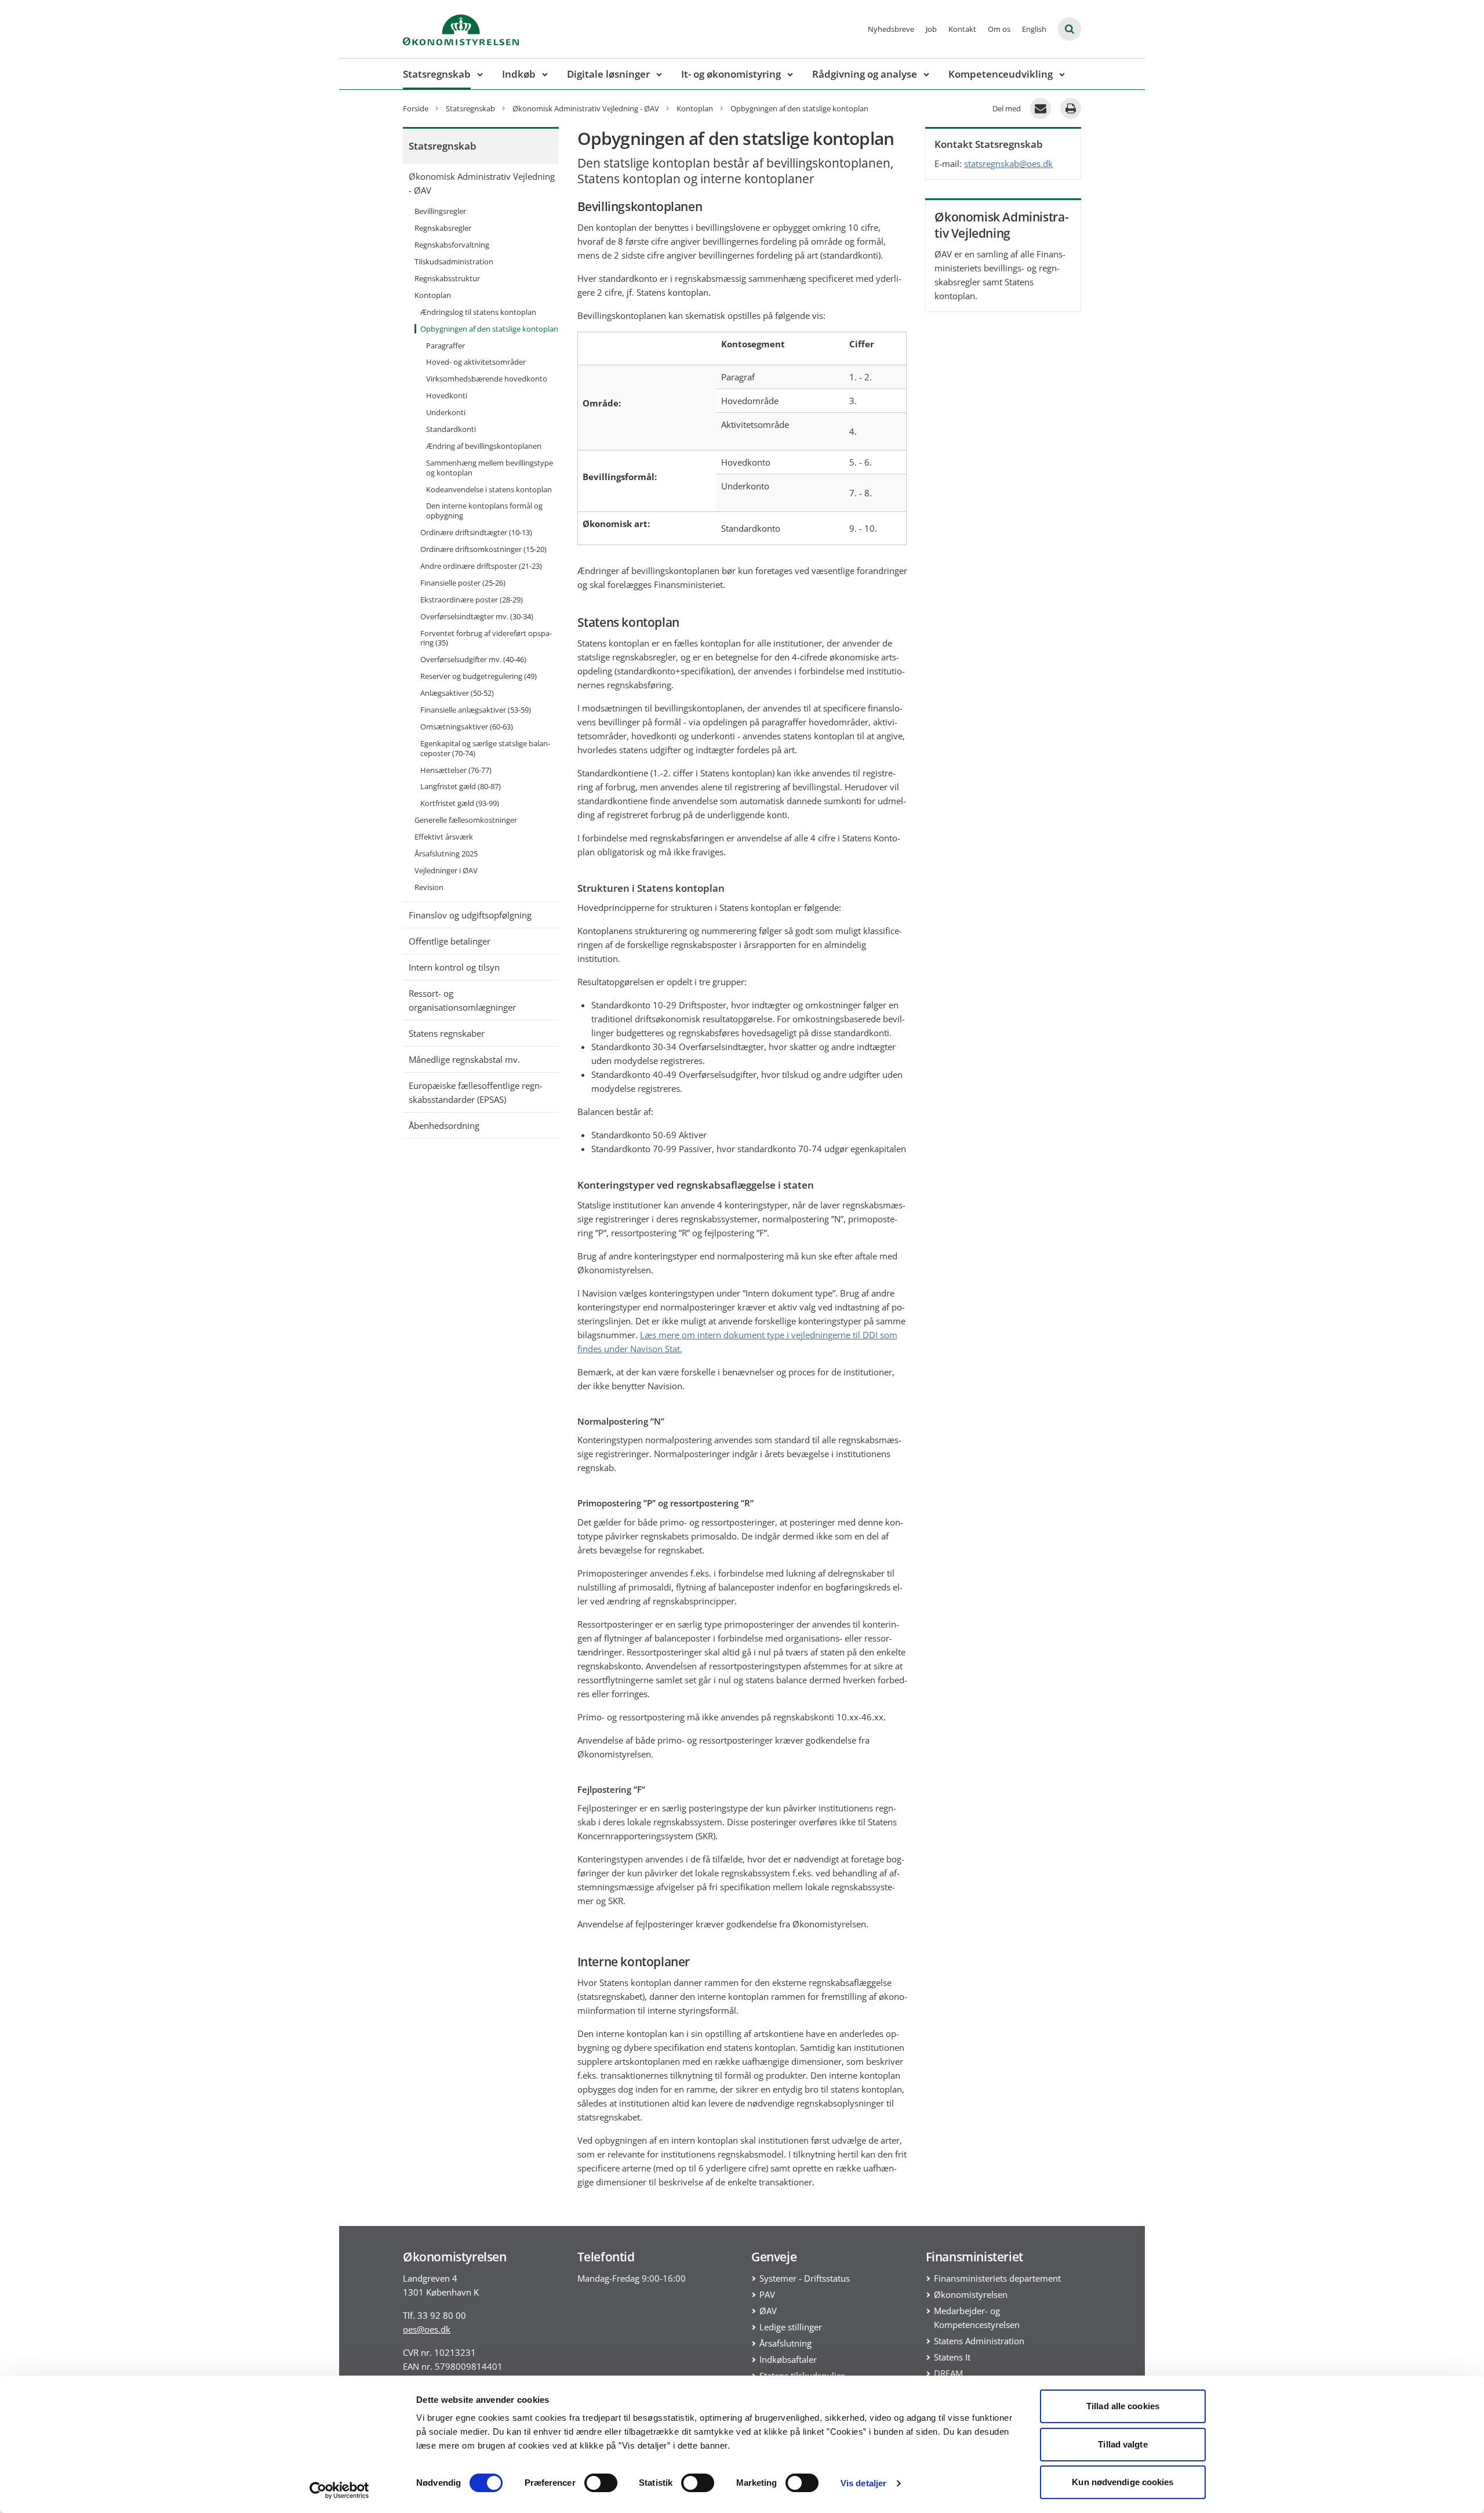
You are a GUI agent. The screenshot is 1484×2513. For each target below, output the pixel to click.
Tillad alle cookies (1123, 2406)
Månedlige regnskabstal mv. (464, 1059)
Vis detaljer (863, 2483)
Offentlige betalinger (450, 941)
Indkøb (519, 74)
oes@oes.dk (427, 2329)
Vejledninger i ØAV (446, 870)
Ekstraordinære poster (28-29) (472, 600)
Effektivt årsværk (444, 837)
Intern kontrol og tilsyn (454, 967)
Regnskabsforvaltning (452, 245)
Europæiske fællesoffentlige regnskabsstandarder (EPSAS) (476, 1092)
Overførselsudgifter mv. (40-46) (473, 659)
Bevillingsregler (440, 211)
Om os (999, 29)
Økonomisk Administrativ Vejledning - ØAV (482, 183)
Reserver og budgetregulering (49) (479, 676)
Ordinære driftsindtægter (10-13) (476, 532)
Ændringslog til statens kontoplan (478, 312)
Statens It (952, 2357)
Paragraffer (445, 346)
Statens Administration (979, 2341)
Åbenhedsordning (444, 1125)
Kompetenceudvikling (1001, 74)
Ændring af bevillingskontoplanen (484, 446)
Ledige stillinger (791, 2327)
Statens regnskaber (447, 1033)
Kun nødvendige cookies (1123, 2482)
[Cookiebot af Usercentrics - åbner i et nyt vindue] (339, 2490)
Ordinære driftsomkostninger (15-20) (483, 549)
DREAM (948, 2373)
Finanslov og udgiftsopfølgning (470, 915)
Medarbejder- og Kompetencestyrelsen (977, 2318)
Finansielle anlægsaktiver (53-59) (476, 710)
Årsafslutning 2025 (446, 854)
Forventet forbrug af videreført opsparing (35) (486, 638)
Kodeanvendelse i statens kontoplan (489, 489)
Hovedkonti (447, 395)
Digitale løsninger (608, 74)
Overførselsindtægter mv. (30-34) (477, 616)
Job (931, 29)
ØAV (768, 2311)
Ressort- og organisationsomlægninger (462, 1000)
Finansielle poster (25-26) (463, 583)
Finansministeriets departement (997, 2278)
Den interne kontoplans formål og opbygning (484, 511)
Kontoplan (433, 295)
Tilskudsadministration (454, 262)
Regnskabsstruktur (447, 278)
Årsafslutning (785, 2343)
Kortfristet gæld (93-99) (460, 803)
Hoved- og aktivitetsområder (476, 362)
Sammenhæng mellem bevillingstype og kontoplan (490, 468)
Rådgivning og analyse (865, 74)
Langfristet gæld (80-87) (461, 786)
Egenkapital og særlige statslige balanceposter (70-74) (485, 748)
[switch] (601, 2483)
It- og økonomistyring (731, 74)
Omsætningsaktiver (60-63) (467, 727)
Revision (429, 887)
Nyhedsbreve (891, 29)
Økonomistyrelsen (971, 2294)
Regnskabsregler (443, 228)
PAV (767, 2294)
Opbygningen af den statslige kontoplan (489, 329)
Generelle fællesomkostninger (466, 820)
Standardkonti (451, 429)
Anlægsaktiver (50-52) (457, 693)
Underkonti (446, 412)
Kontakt (962, 29)
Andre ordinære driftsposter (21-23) (481, 566)
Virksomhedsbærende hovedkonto (487, 379)
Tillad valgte (1123, 2444)
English (1034, 29)
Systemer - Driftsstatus (805, 2278)
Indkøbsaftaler (788, 2359)
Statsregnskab (437, 74)
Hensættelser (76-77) (456, 770)
